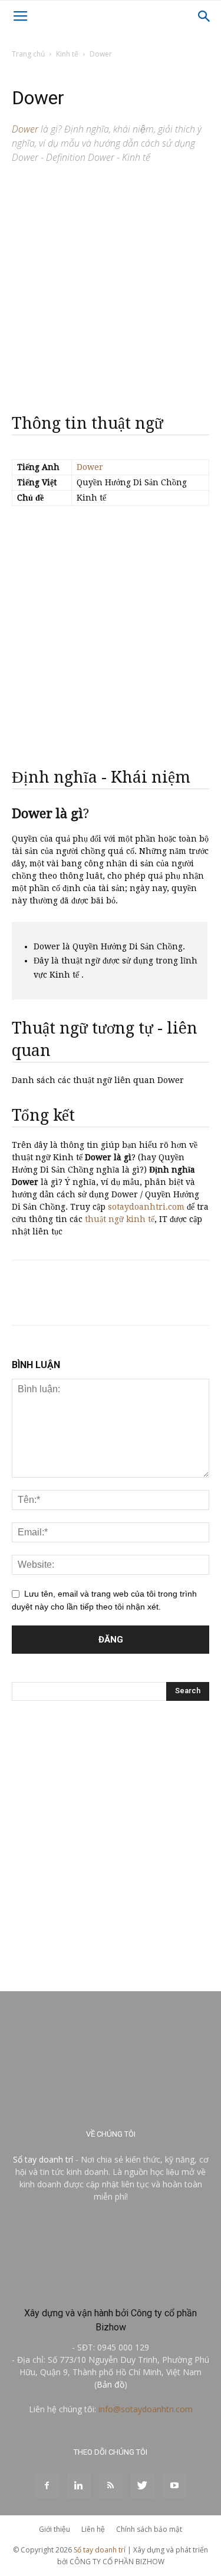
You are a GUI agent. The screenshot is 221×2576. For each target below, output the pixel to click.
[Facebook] (47, 2486)
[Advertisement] (111, 284)
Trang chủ (28, 54)
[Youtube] (174, 2486)
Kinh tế (67, 54)
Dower (90, 467)
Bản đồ (111, 2384)
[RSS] (111, 2486)
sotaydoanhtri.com (146, 1207)
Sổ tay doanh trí (43, 2159)
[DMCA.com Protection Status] (111, 2288)
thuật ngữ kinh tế (120, 1219)
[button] (204, 16)
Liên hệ (93, 2529)
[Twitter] (143, 2486)
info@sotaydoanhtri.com (146, 2409)
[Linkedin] (79, 2486)
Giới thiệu (55, 2529)
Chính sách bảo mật (149, 2529)
